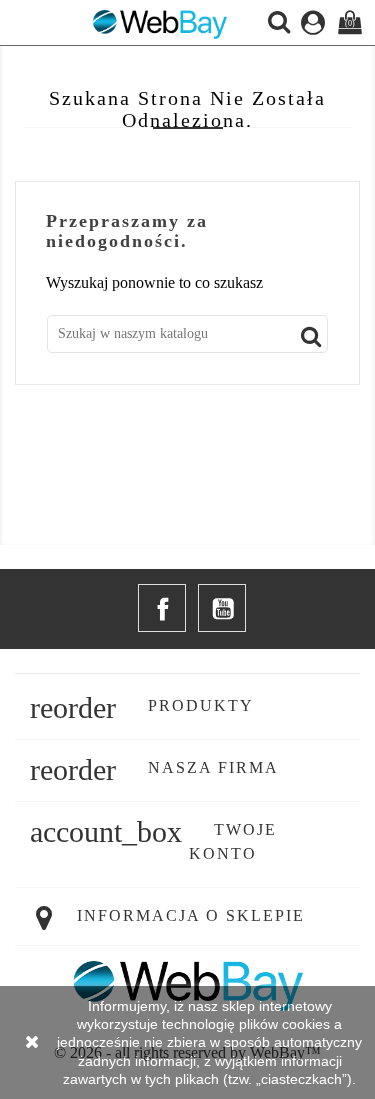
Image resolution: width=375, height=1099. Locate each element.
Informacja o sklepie (191, 915)
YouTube (222, 608)
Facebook (162, 608)
